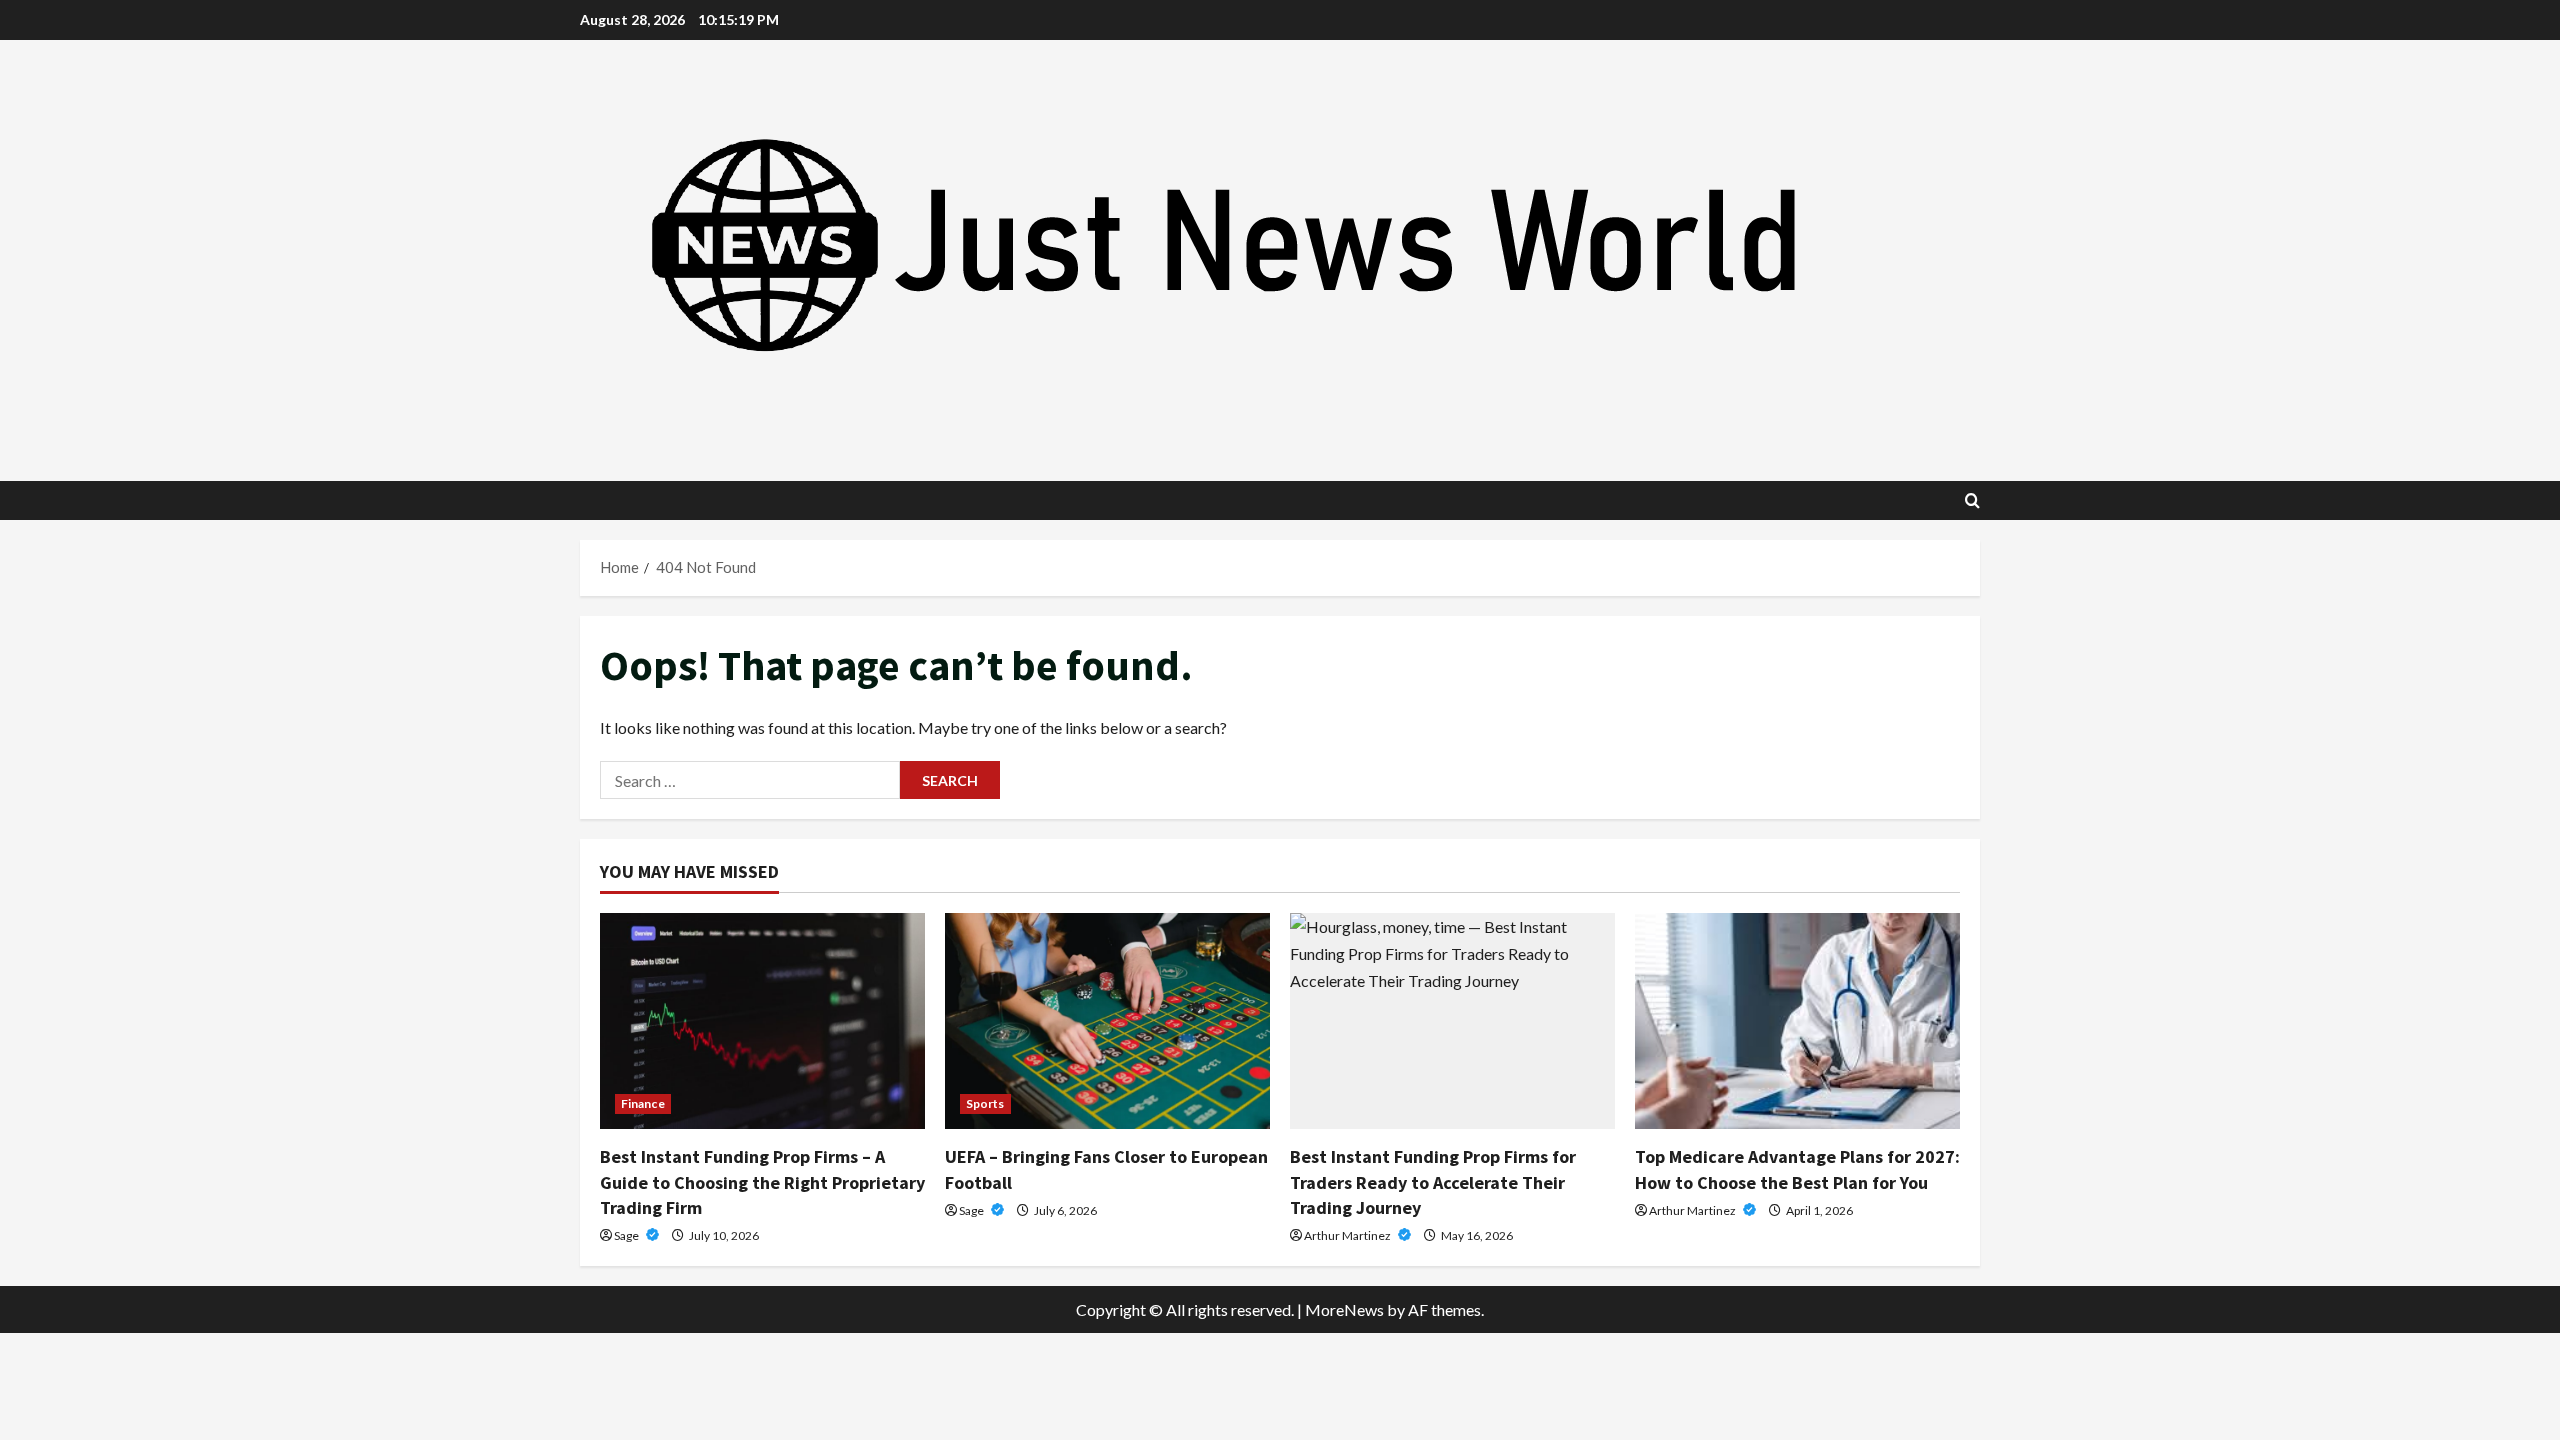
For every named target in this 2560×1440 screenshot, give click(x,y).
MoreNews (1344, 1309)
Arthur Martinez (1348, 1235)
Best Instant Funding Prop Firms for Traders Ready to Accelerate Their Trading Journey (1433, 1181)
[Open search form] (1972, 500)
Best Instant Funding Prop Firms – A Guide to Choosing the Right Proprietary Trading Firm (762, 1181)
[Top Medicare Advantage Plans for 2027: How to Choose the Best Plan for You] (1797, 1021)
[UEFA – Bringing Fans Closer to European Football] (1107, 1021)
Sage (627, 1235)
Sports (985, 1103)
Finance (643, 1103)
